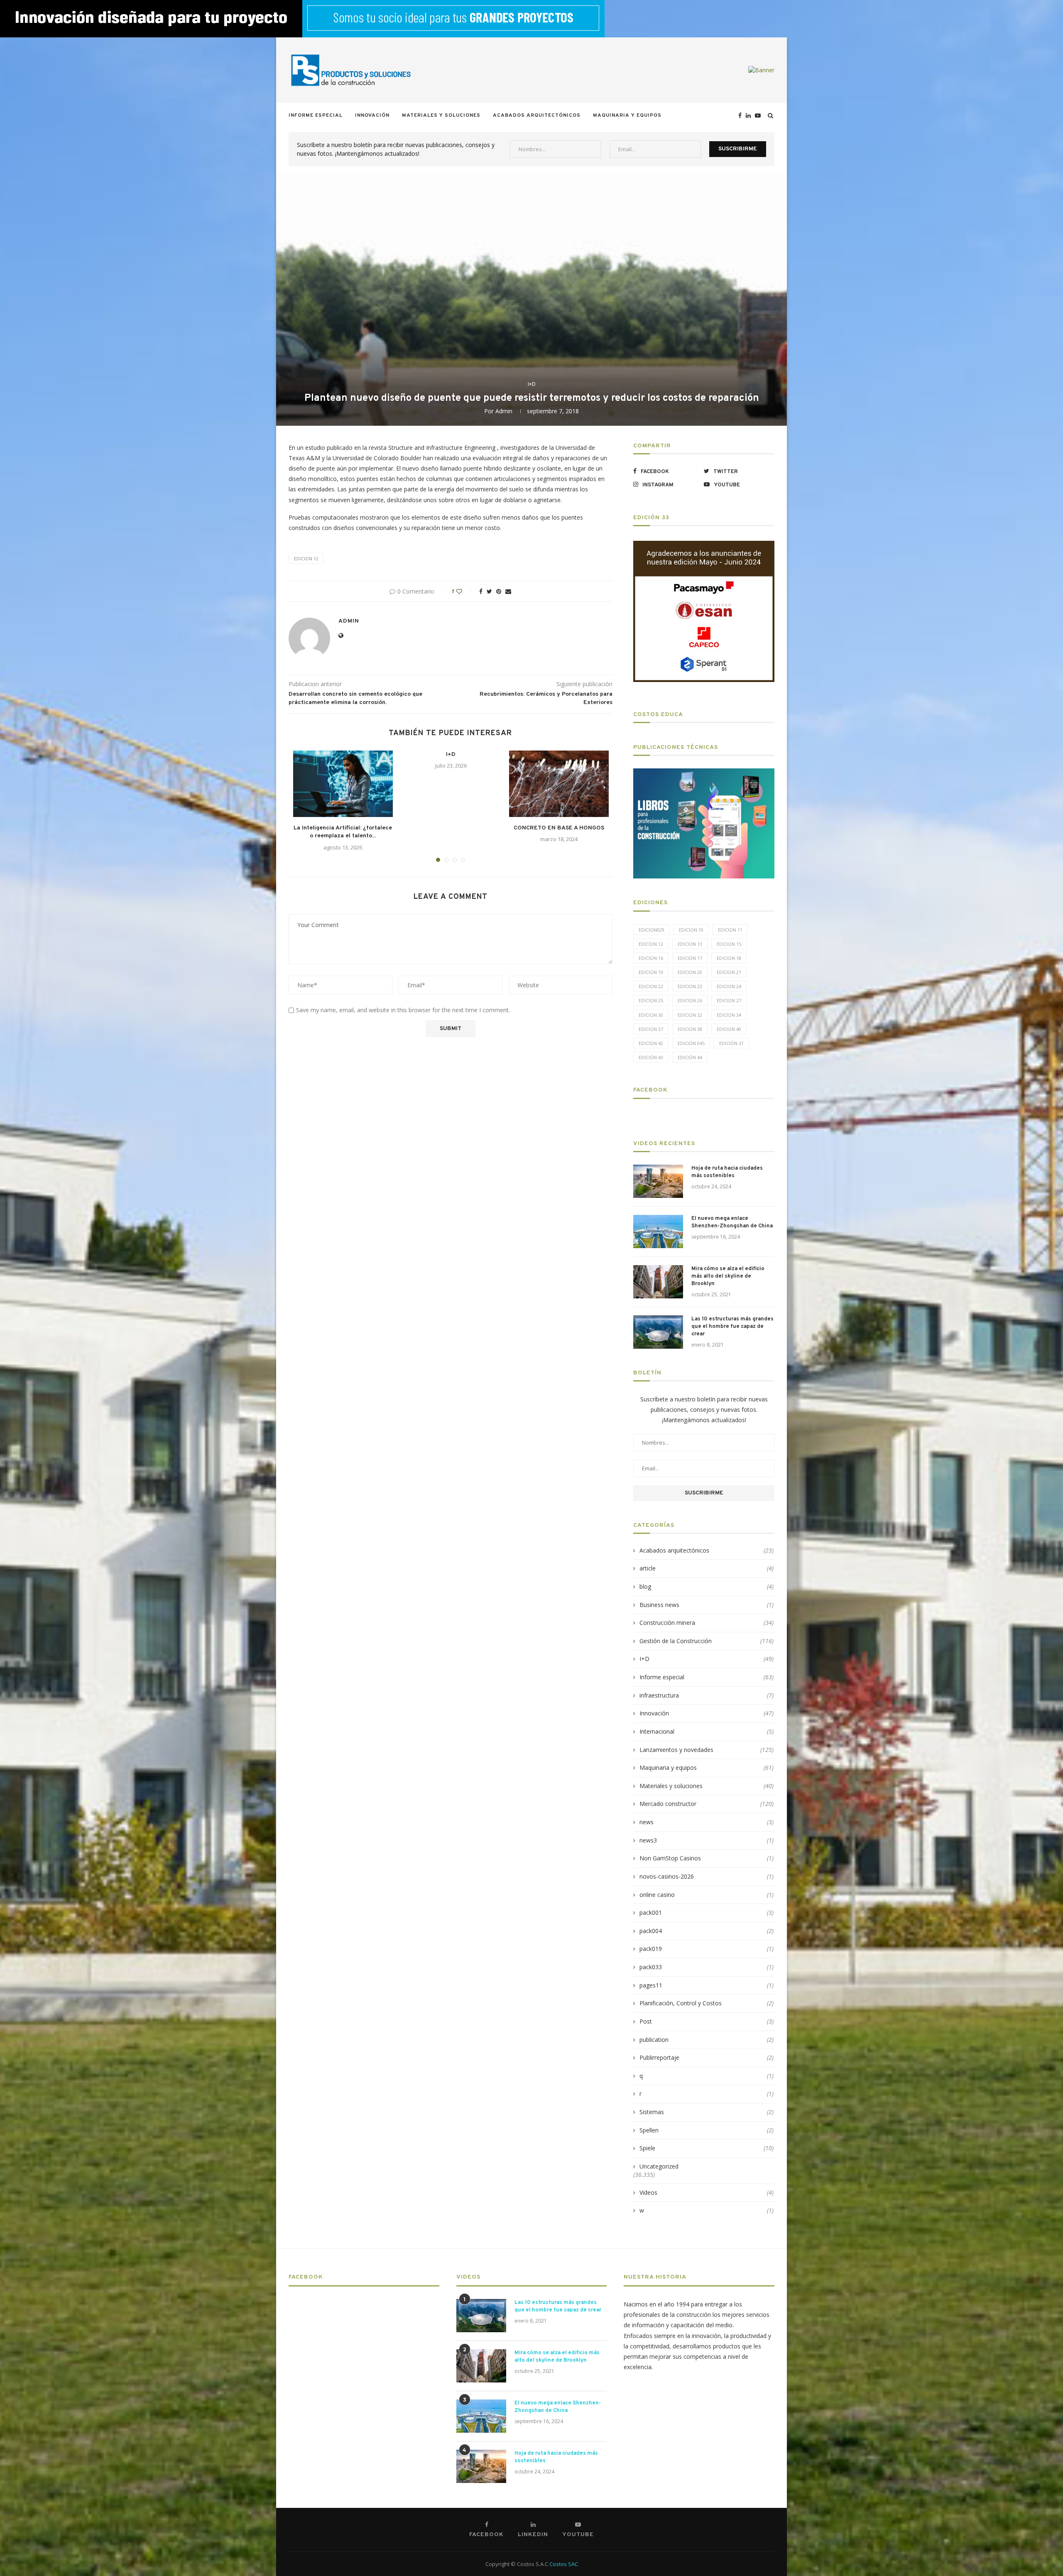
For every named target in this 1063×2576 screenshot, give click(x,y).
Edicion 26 (690, 1000)
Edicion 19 (651, 972)
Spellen (707, 2130)
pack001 (707, 1912)
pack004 (707, 1931)
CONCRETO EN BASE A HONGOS (559, 828)
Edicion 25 (651, 1000)
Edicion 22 (651, 986)
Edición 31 (731, 1043)
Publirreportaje (707, 2057)
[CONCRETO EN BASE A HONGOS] (559, 784)
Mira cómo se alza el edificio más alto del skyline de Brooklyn (728, 1276)
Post (707, 2021)
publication (707, 2040)
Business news (707, 1605)
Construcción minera (707, 1623)
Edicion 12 (306, 558)
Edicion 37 (651, 1029)
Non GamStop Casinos (707, 1858)
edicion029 (652, 930)
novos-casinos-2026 (707, 1876)
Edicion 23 (690, 986)
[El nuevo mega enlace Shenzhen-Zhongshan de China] (658, 1232)
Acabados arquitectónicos (537, 115)
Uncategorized (659, 2166)
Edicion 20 (690, 972)
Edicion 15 (729, 944)
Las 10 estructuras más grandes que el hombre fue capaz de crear (732, 1327)
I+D (532, 384)
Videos (707, 2192)
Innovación (372, 115)
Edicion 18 (729, 958)
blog (707, 1586)
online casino (707, 1895)
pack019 (707, 1949)
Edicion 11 (730, 930)
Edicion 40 (729, 1029)
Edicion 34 (729, 1015)
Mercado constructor (707, 1804)
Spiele (707, 2148)
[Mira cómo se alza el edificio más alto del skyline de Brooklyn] (658, 1282)
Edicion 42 (651, 1043)
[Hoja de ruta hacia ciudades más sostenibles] (658, 1181)
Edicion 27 (729, 1000)
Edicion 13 (690, 944)
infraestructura (707, 1695)
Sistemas (707, 2112)
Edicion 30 (651, 1015)
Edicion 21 (729, 972)
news (707, 1822)
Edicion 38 (690, 1029)
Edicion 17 (690, 958)
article (707, 1568)
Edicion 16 (651, 958)
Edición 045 (691, 1043)
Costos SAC (564, 2564)
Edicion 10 (691, 930)
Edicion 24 (729, 986)
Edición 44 (690, 1057)
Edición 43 (651, 1057)
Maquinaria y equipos (627, 115)
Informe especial (316, 115)
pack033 (707, 1967)
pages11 (707, 1985)
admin (504, 411)
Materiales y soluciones (441, 115)
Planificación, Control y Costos (707, 2003)
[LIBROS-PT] (704, 774)
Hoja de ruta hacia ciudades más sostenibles (727, 1172)
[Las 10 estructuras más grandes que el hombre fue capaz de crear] (658, 1332)
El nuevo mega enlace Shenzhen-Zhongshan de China (732, 1222)
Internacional (707, 1731)
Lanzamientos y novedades (707, 1750)
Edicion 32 (690, 1015)
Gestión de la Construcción (707, 1641)
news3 (707, 1840)
